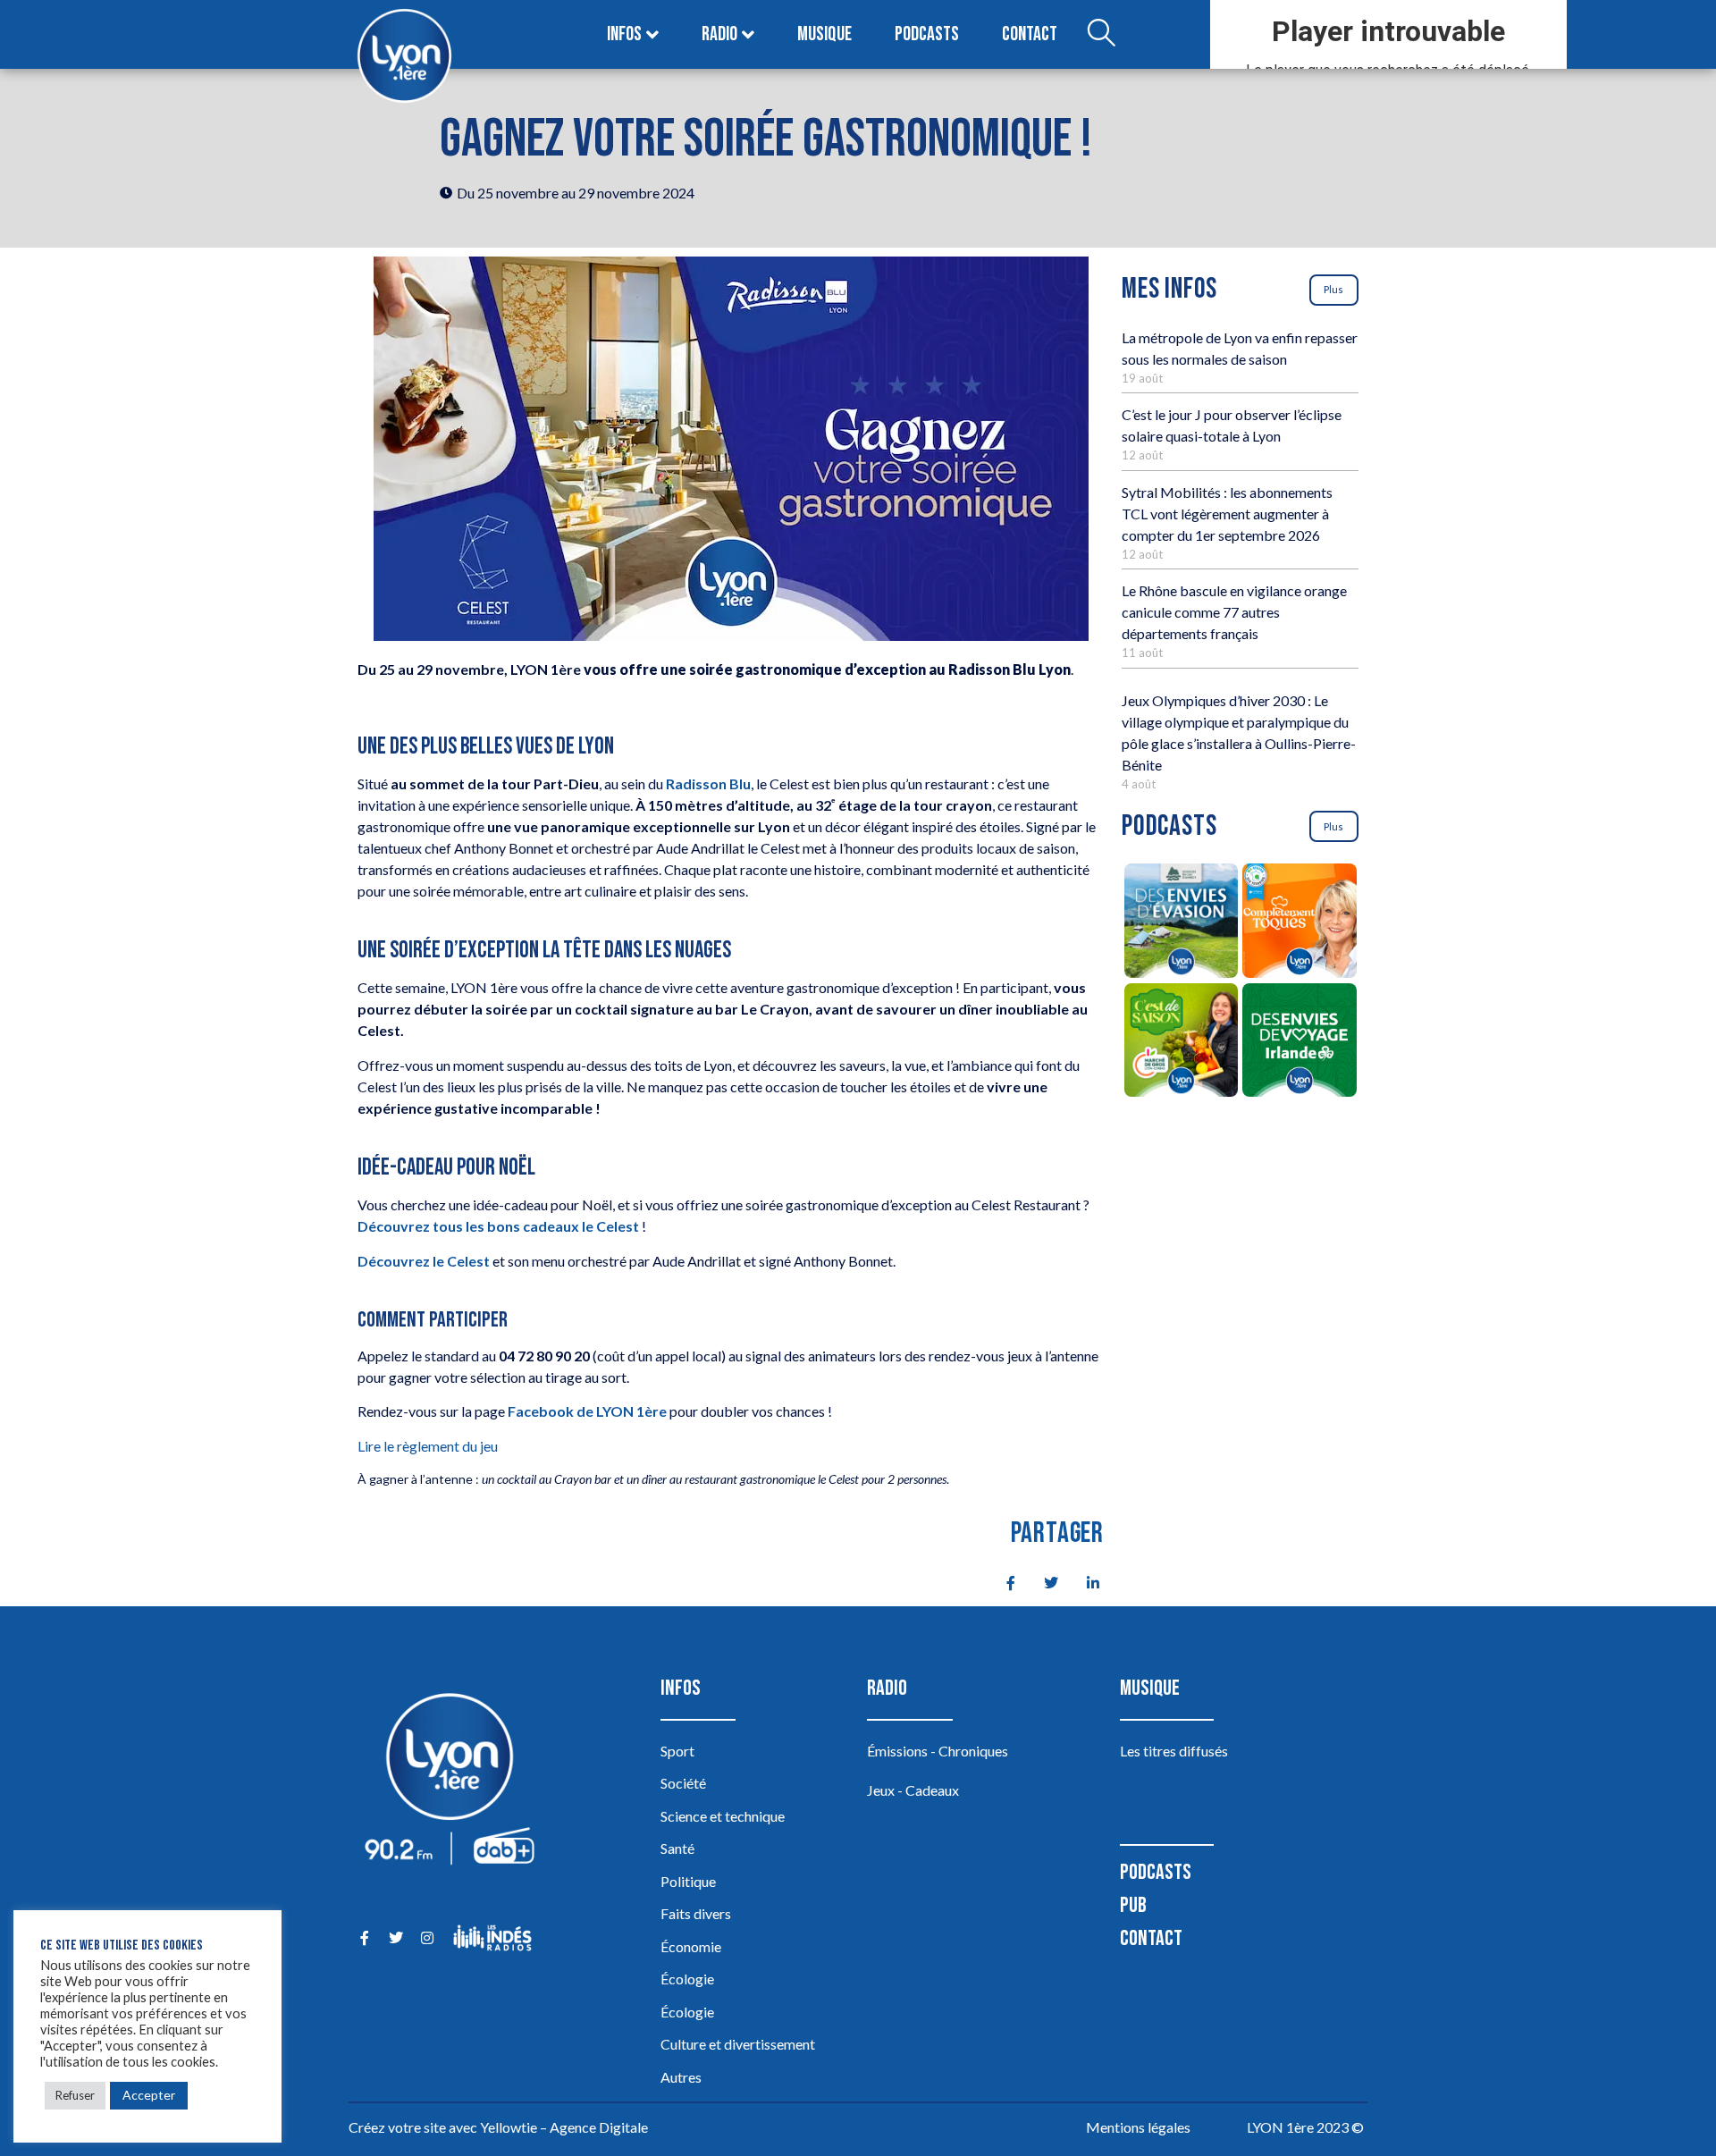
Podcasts (927, 34)
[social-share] (1001, 1581)
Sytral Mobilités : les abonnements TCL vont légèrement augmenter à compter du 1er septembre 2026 (1227, 514)
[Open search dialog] (1101, 35)
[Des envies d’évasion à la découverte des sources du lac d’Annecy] (1181, 923)
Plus (1333, 289)
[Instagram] (427, 1937)
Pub (1133, 1905)
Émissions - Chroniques (938, 1751)
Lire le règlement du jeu (428, 1446)
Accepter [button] (149, 2095)
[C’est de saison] (1181, 1043)
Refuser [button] (75, 2095)
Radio (719, 34)
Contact (1030, 34)
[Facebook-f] (364, 1937)
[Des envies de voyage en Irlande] (1300, 1043)
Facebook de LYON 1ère (587, 1411)
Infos (624, 34)
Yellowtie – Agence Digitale (564, 2127)
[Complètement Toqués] (1300, 923)
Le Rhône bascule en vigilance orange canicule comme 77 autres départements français (1234, 612)
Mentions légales (1138, 2127)
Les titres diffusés (1174, 1751)
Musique (824, 34)
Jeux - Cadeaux (913, 1790)
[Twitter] (395, 1937)
